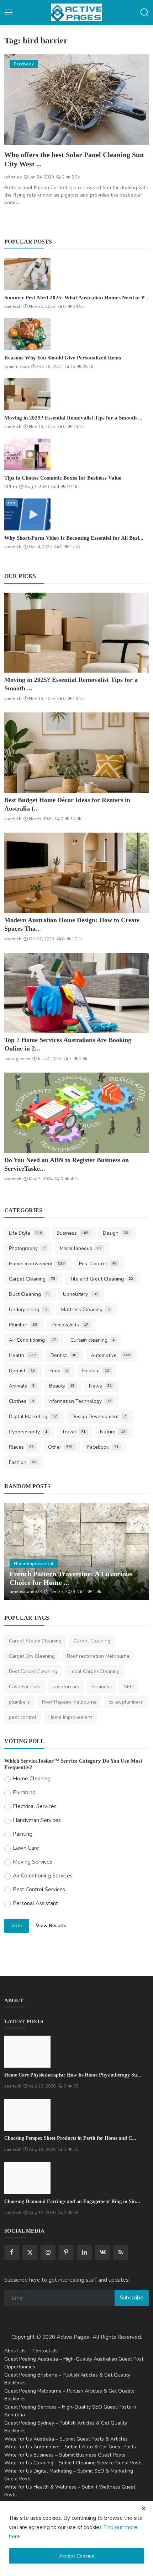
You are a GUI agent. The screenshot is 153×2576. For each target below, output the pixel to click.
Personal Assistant (35, 1903)
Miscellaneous (81, 1248)
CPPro (11, 487)
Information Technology (80, 1401)
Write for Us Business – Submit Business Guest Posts (65, 2455)
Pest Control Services (39, 1890)
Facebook (103, 1447)
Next (136, 1551)
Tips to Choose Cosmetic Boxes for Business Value (63, 478)
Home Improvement (37, 1264)
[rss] (121, 2252)
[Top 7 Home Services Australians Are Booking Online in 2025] (76, 993)
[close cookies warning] (144, 2508)
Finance (96, 1371)
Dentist (64, 1355)
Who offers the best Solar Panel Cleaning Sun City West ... (74, 159)
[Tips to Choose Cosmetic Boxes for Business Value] (27, 454)
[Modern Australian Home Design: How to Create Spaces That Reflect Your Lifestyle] (76, 873)
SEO (129, 1687)
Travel (74, 1432)
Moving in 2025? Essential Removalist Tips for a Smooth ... (73, 418)
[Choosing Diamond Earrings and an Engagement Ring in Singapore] (27, 2178)
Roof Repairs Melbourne (69, 1702)
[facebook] (12, 2252)
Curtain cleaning (93, 1340)
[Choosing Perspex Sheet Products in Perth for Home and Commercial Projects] (27, 2115)
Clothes (21, 1401)
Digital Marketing (33, 1417)
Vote (17, 1926)
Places (21, 1447)
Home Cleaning (32, 1779)
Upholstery (80, 1294)
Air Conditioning (32, 1340)
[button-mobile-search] (144, 12)
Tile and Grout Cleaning (102, 1279)
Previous (17, 1551)
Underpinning (28, 1310)
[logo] (76, 12)
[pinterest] (66, 2252)
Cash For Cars (25, 1687)
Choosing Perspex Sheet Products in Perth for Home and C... (70, 2138)
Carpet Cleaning (32, 1279)
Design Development (99, 1417)
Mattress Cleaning (86, 1310)
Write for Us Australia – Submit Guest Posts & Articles (66, 2439)
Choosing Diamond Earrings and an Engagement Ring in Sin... (72, 2201)
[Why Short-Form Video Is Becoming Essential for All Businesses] (27, 514)
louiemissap (17, 367)
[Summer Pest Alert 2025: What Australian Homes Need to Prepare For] (27, 274)
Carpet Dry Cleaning (32, 1656)
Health (22, 1355)
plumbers (19, 1702)
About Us (15, 2351)
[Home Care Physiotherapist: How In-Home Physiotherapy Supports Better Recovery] (27, 2052)
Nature (113, 1432)
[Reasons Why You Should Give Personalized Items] (27, 334)
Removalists (70, 1325)
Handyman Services (37, 1820)
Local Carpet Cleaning (94, 1671)
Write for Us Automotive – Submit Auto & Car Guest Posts (70, 2447)
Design (115, 1233)
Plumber (23, 1325)
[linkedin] (84, 2252)
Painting (23, 1834)
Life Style (25, 1233)
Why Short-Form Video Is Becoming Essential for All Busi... (74, 538)
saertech (13, 306)
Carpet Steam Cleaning (35, 1641)
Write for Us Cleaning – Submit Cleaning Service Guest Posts (73, 2463)
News (100, 1386)
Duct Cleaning (29, 1294)
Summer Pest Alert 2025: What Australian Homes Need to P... (76, 298)
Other (60, 1447)
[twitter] (30, 2252)
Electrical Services (35, 1806)
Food (59, 1371)
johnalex (13, 177)
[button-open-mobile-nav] (9, 12)
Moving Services (33, 1862)
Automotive (110, 1355)
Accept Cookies (77, 2556)
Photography (27, 1248)
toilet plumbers (126, 1702)
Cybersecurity (28, 1432)
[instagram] (48, 2252)
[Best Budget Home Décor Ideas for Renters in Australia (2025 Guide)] (76, 753)
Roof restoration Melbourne (98, 1656)
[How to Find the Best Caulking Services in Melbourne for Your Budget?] (76, 1551)
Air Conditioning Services (43, 1876)
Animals (22, 1386)
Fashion (22, 1462)
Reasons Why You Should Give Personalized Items (63, 358)
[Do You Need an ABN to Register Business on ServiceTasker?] (76, 1113)
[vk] (102, 2252)
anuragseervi (17, 1059)
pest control (23, 1717)
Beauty (62, 1386)
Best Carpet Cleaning (33, 1671)
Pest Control (98, 1264)
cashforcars (66, 1687)
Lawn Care (26, 1848)
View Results (51, 1926)
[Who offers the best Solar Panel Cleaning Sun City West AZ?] (76, 100)
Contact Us (45, 2351)
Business (73, 1233)
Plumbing (24, 1792)
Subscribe (132, 2298)
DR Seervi (19, 1592)
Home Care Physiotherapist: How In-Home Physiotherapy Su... (73, 2075)
